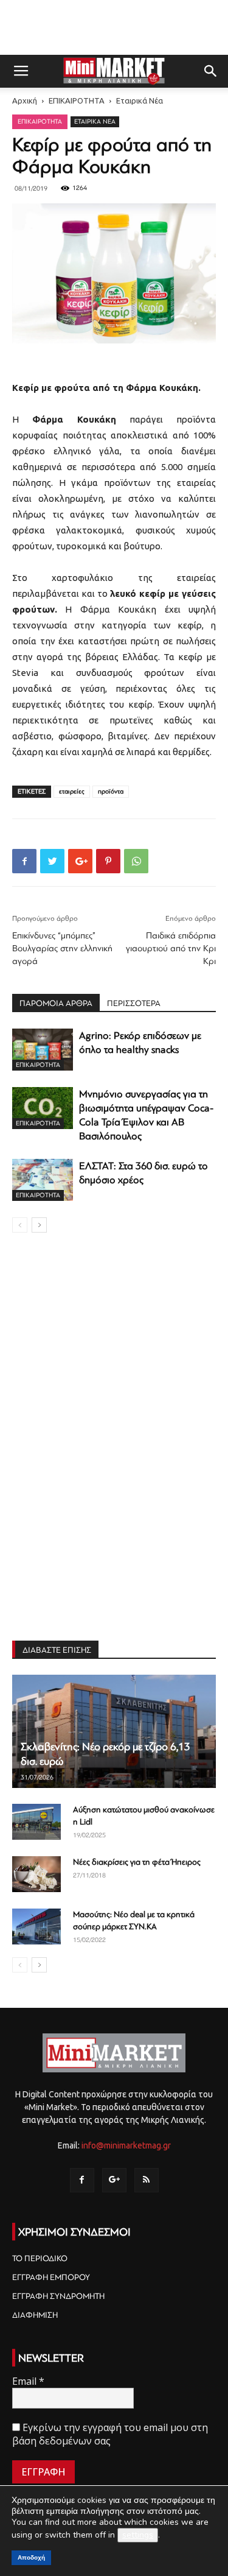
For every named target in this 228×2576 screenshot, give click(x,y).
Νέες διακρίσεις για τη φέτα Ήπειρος (137, 1862)
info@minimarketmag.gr (126, 2145)
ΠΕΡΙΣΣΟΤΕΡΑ (134, 1003)
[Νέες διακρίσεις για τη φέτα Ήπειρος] (36, 1874)
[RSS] (147, 2180)
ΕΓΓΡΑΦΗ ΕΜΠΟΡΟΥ (51, 2277)
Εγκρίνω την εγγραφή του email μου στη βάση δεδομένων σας (110, 2434)
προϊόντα (111, 791)
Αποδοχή (31, 2557)
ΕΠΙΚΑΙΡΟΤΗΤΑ (77, 100)
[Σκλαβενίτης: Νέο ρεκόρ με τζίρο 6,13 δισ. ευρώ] (114, 1731)
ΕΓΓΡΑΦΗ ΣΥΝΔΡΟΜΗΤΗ (58, 2296)
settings (138, 2535)
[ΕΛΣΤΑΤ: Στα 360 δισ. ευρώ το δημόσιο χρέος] (43, 1180)
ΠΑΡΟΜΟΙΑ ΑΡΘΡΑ (56, 1003)
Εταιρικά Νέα (140, 100)
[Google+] (114, 2180)
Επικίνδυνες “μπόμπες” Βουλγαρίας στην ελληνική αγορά (62, 948)
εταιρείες (72, 791)
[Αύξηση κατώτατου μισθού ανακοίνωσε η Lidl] (36, 1822)
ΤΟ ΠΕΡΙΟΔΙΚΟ (40, 2258)
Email (28, 2381)
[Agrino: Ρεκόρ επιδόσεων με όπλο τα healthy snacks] (43, 1050)
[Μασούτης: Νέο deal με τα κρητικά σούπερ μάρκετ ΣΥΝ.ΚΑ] (36, 1927)
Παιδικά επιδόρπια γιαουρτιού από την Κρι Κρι (171, 948)
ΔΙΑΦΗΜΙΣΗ (35, 2315)
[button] (211, 71)
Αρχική (25, 100)
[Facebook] (82, 2180)
